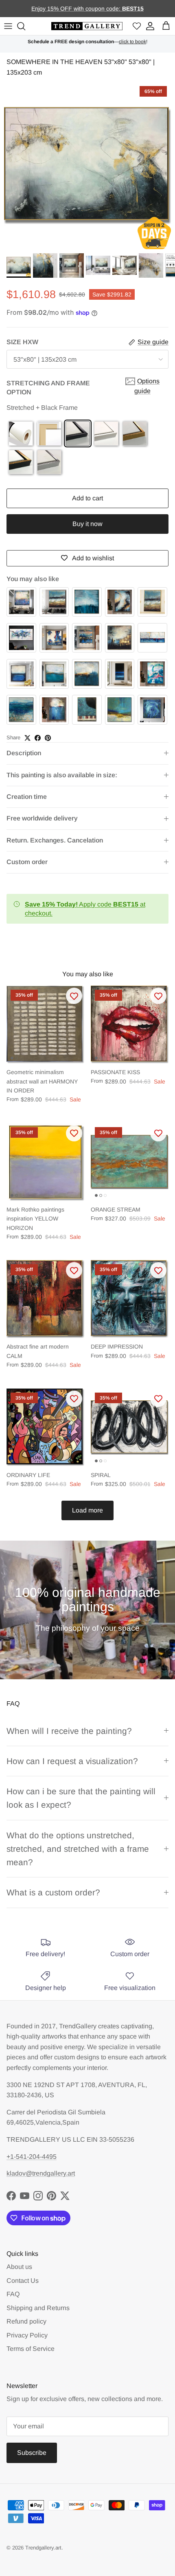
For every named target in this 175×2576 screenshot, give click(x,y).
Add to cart (87, 498)
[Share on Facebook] (38, 738)
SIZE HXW (22, 342)
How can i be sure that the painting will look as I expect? (81, 1798)
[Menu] (8, 26)
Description (24, 753)
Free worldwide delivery (42, 818)
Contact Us (23, 2281)
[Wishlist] (137, 26)
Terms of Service (31, 2349)
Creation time (27, 797)
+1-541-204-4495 (32, 2157)
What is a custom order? (53, 1892)
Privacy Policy (27, 2335)
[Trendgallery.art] (87, 26)
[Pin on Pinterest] (48, 738)
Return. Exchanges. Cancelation (55, 840)
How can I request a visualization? (72, 1761)
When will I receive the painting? (69, 1731)
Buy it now (87, 524)
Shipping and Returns (38, 2308)
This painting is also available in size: (62, 775)
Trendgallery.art (43, 2548)
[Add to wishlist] (74, 996)
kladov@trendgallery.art (41, 2173)
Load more (87, 1510)
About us (19, 2267)
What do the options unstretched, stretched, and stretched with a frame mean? (78, 1849)
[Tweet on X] (27, 738)
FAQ (13, 2294)
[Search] (22, 26)
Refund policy (26, 2321)
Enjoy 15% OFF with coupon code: (77, 9)
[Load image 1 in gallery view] (87, 166)
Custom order (27, 862)
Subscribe (32, 2453)
